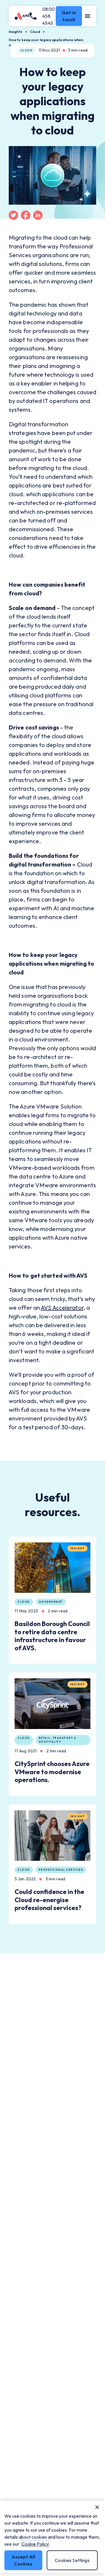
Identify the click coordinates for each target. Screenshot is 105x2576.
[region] (52, 2537)
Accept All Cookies (23, 2560)
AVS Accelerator (62, 1308)
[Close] (97, 2507)
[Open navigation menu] (88, 16)
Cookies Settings (72, 2560)
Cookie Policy (35, 2544)
